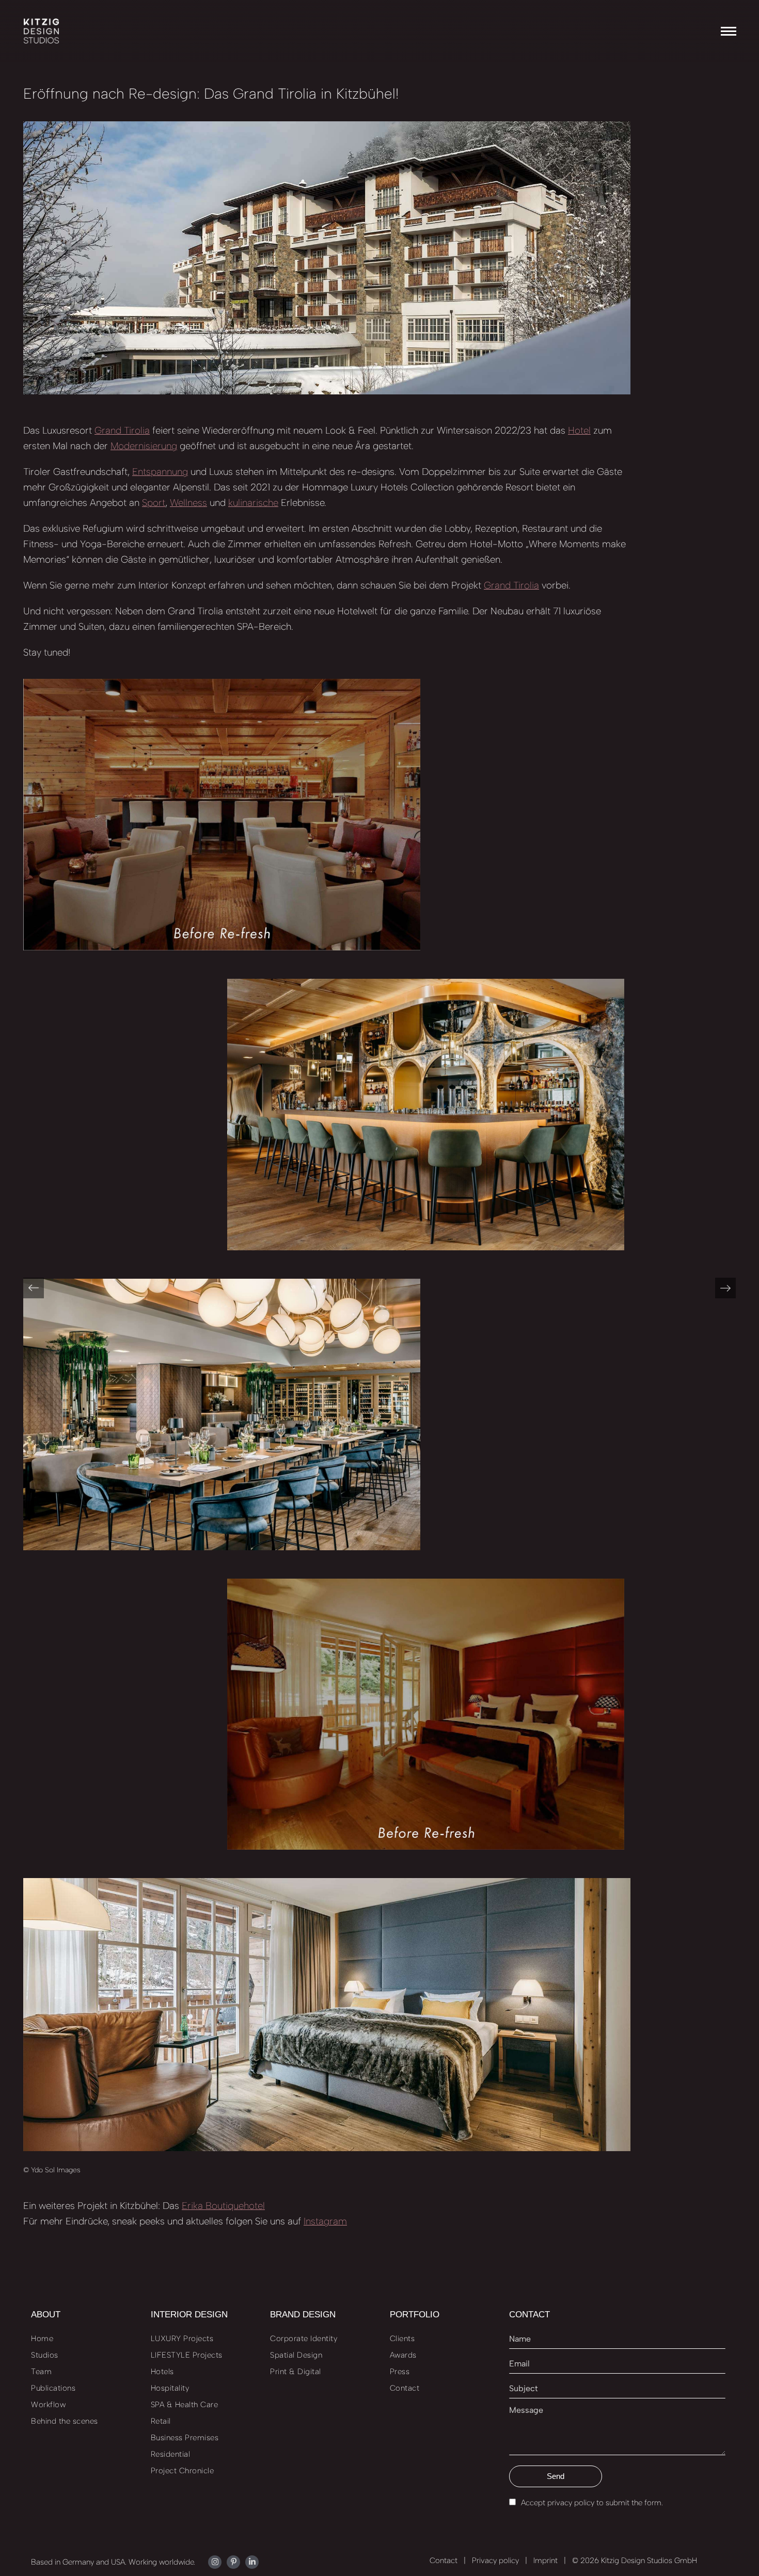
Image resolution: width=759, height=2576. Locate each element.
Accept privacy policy (558, 2503)
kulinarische (253, 503)
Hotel (579, 430)
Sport (154, 503)
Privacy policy (495, 2561)
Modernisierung (144, 446)
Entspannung (160, 472)
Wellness (188, 503)
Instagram (325, 2221)
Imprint (545, 2561)
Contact (444, 2561)
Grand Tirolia (122, 430)
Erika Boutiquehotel (223, 2206)
